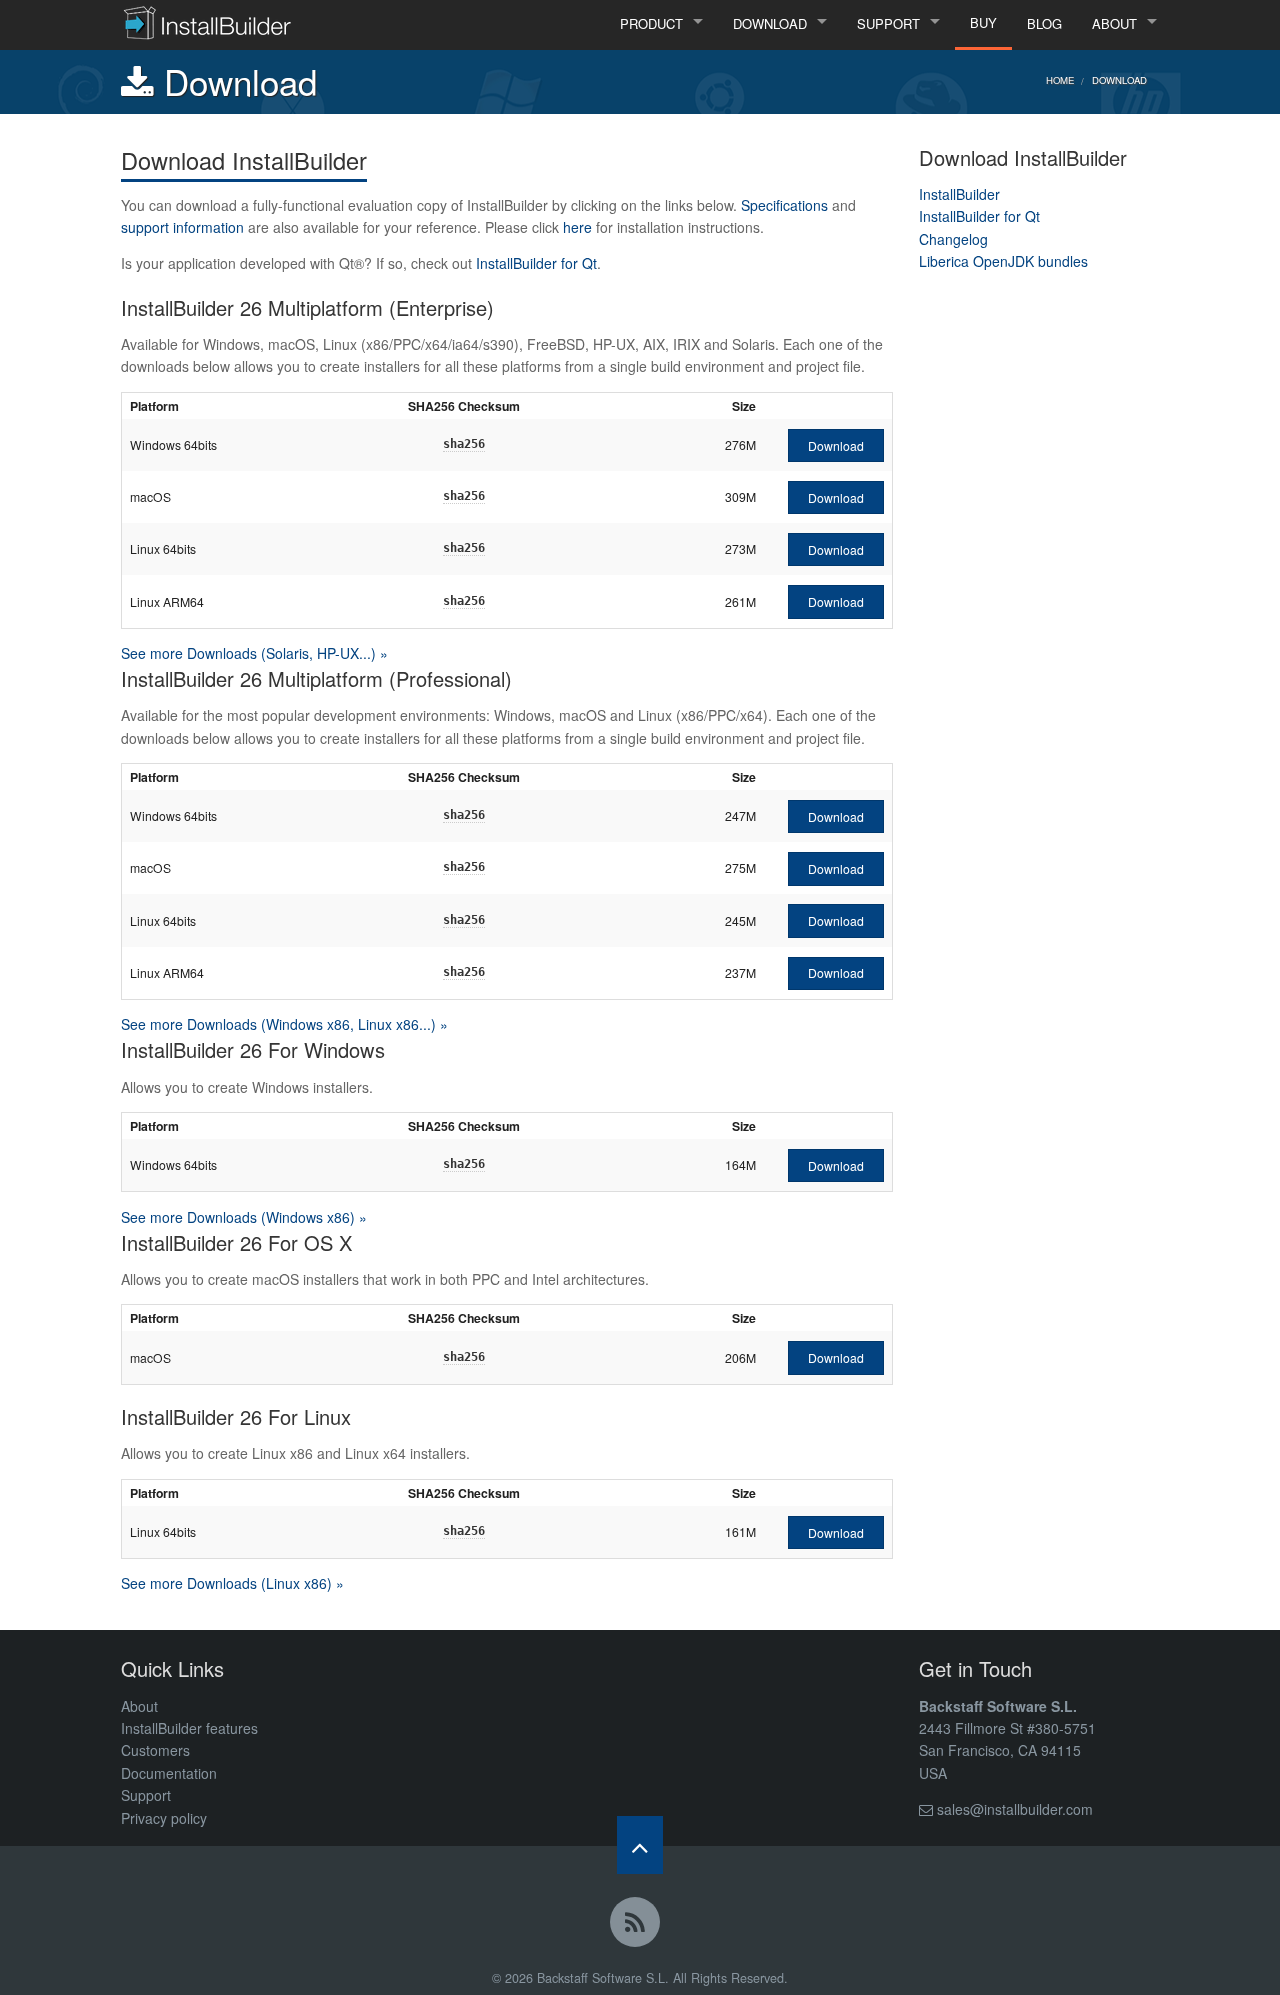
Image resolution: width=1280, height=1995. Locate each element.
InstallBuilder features (189, 1728)
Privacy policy (164, 1818)
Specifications (784, 205)
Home (1060, 80)
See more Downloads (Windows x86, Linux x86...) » (284, 1024)
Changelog (953, 239)
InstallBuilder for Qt (536, 263)
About (139, 1706)
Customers (155, 1750)
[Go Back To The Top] (640, 1845)
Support (146, 1795)
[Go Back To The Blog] (640, 1926)
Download (1119, 80)
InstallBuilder (959, 194)
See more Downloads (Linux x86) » (232, 1583)
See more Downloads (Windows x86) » (244, 1217)
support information (182, 227)
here (577, 227)
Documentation (169, 1773)
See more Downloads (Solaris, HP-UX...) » (254, 653)
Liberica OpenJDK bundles (1003, 261)
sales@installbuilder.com (1015, 1809)
